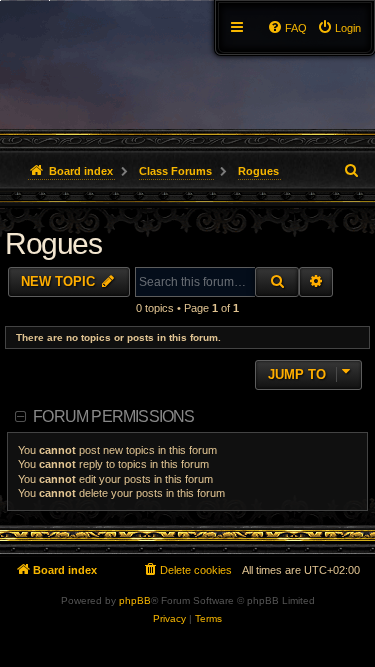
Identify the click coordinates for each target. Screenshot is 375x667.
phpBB (135, 600)
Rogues (53, 243)
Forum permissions (113, 416)
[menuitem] (339, 28)
